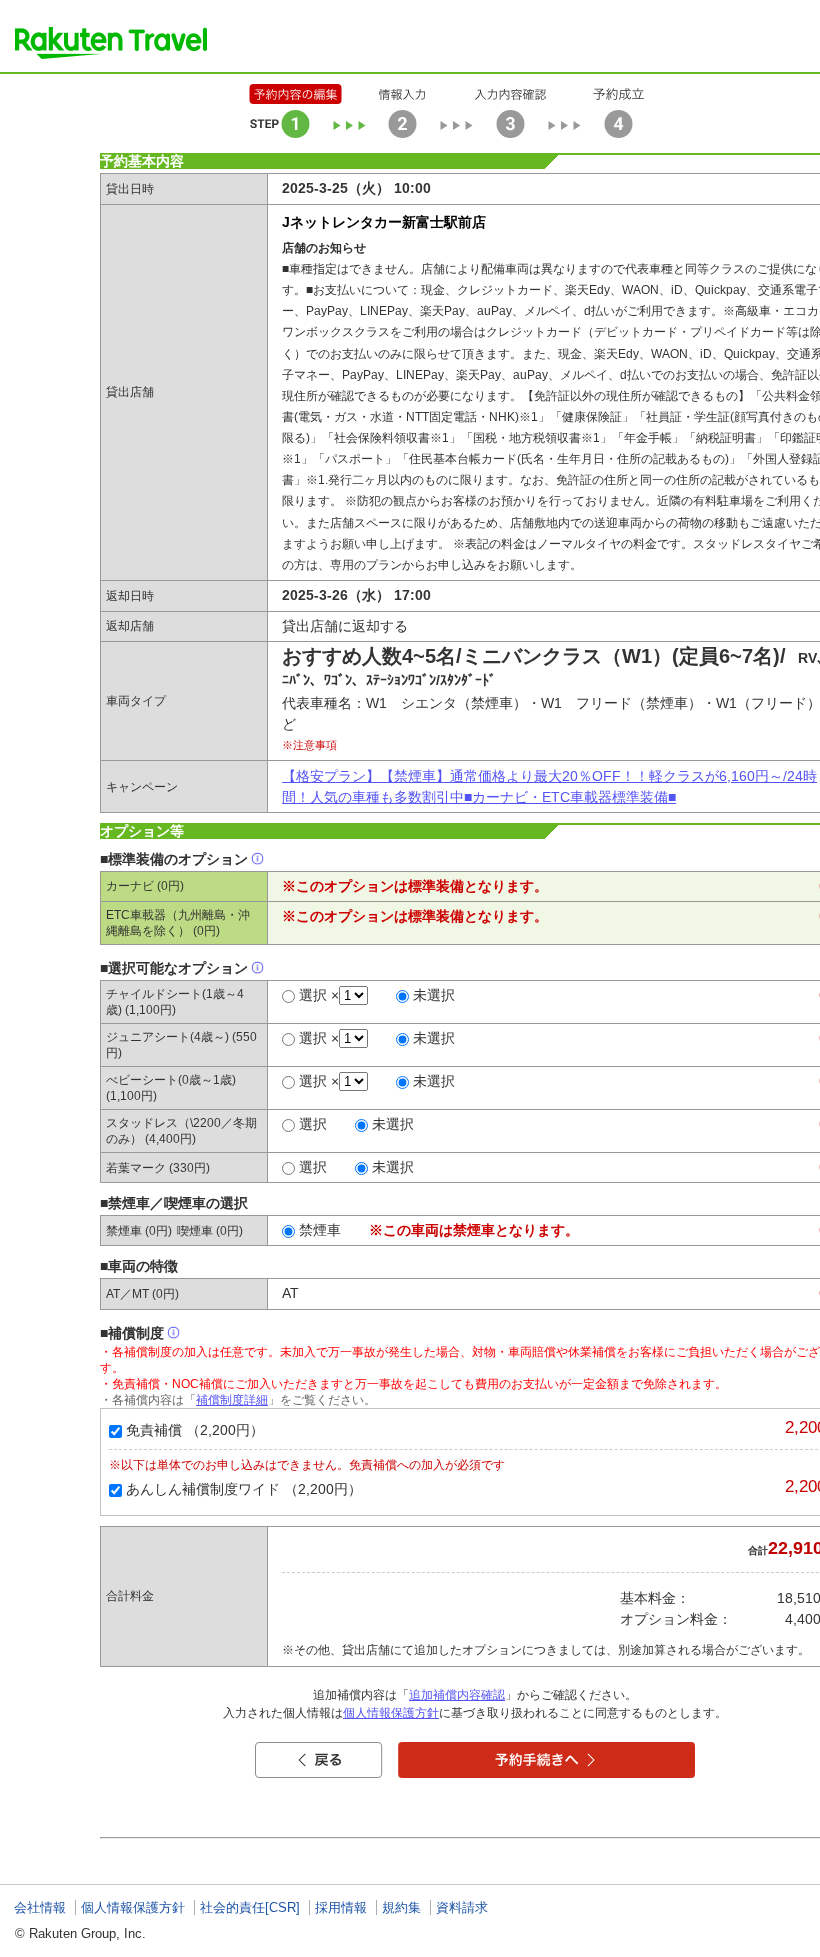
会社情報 (40, 1907)
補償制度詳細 (232, 1400)
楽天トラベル (111, 43)
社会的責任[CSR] (250, 1907)
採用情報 (341, 1907)
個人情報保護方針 (391, 1713)
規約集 (401, 1907)
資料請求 (462, 1907)
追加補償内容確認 (457, 1695)
